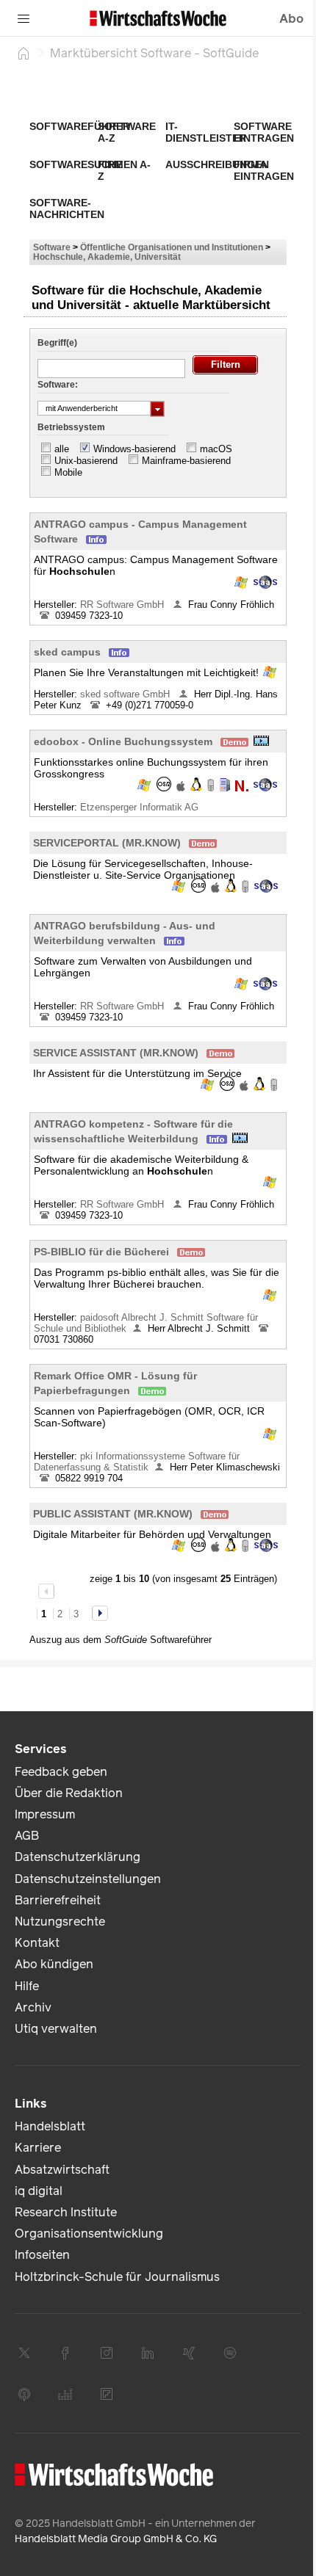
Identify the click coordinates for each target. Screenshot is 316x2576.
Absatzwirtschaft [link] (62, 2170)
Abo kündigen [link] (54, 1964)
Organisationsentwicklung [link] (89, 2234)
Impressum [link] (45, 1814)
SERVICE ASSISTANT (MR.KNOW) (116, 1053)
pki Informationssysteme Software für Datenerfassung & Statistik (137, 1462)
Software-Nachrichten (67, 208)
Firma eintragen (264, 170)
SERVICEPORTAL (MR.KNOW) (107, 843)
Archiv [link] (33, 2007)
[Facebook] (65, 2353)
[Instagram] (107, 2353)
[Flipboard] (107, 2394)
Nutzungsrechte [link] (60, 1922)
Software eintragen (264, 132)
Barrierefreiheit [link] (58, 1900)
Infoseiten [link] (42, 2255)
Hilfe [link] (27, 1986)
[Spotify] (230, 2353)
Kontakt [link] (37, 1943)
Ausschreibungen (217, 164)
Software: (58, 385)
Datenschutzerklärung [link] (78, 1857)
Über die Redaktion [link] (69, 1793)
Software (52, 247)
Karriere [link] (38, 2148)
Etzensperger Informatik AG (141, 807)
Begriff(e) (57, 343)
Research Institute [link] (66, 2212)
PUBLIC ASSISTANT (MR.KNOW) (113, 1514)
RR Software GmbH (123, 605)
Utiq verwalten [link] (56, 2029)
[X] (24, 2353)
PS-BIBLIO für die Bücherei (101, 1252)
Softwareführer (80, 126)
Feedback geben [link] (61, 1772)
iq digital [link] (39, 2191)
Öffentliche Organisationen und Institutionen (172, 247)
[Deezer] (65, 2394)
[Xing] (189, 2353)
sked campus (67, 652)
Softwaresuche (76, 164)
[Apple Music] (24, 2394)
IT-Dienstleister (206, 132)
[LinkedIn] (148, 2353)
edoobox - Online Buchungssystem (123, 741)
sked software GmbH (126, 694)
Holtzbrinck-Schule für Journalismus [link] (117, 2277)
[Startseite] (24, 53)
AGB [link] (27, 1836)
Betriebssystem (71, 427)
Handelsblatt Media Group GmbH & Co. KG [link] (116, 2539)
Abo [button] (291, 19)
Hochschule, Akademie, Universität (107, 257)
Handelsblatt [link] (50, 2126)
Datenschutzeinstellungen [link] (88, 1879)
